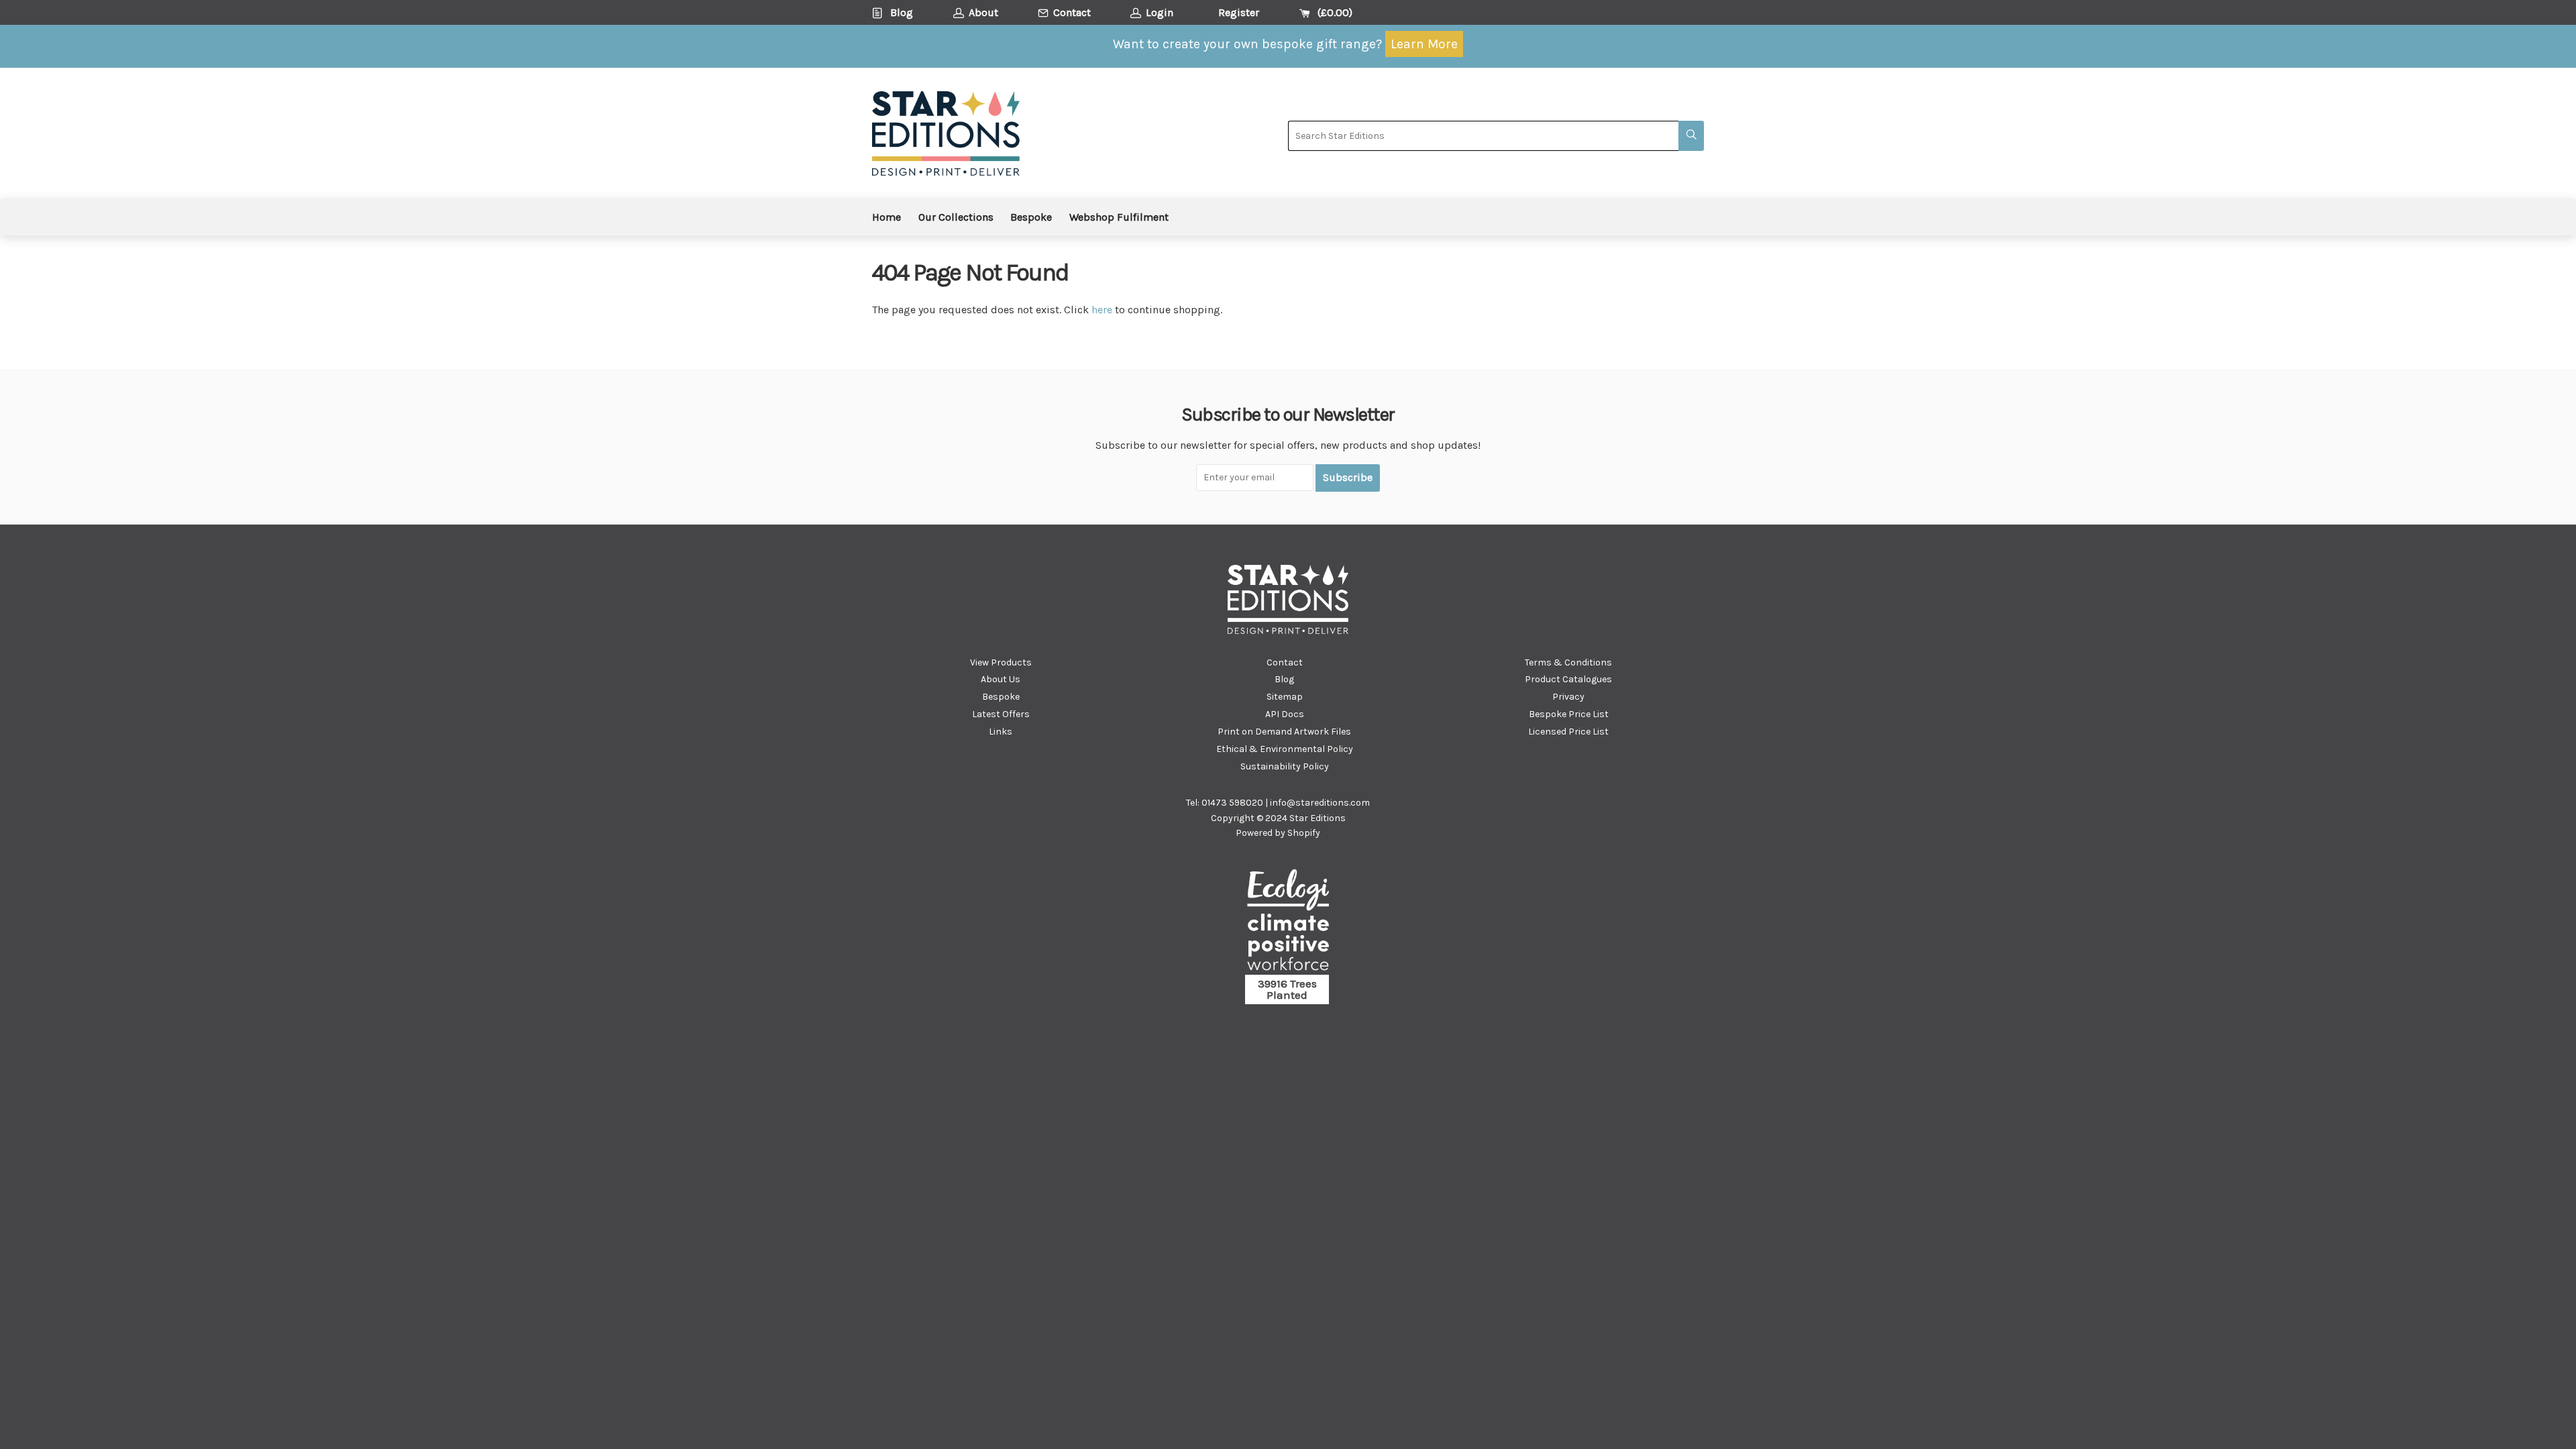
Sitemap (1285, 697)
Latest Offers (1001, 714)
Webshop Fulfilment (1119, 217)
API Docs (1285, 714)
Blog (1284, 679)
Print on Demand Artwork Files (1284, 732)
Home (887, 217)
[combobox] (1483, 136)
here (1102, 310)
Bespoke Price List (1569, 714)
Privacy (1568, 697)
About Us (1001, 679)
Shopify (1304, 833)
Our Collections (956, 217)
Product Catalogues (1568, 679)
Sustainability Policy (1285, 766)
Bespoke (1031, 217)
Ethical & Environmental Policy (1285, 749)
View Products (1001, 662)
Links (1001, 732)
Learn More (1424, 44)
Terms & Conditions (1568, 662)
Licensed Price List (1568, 732)
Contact (1285, 662)
